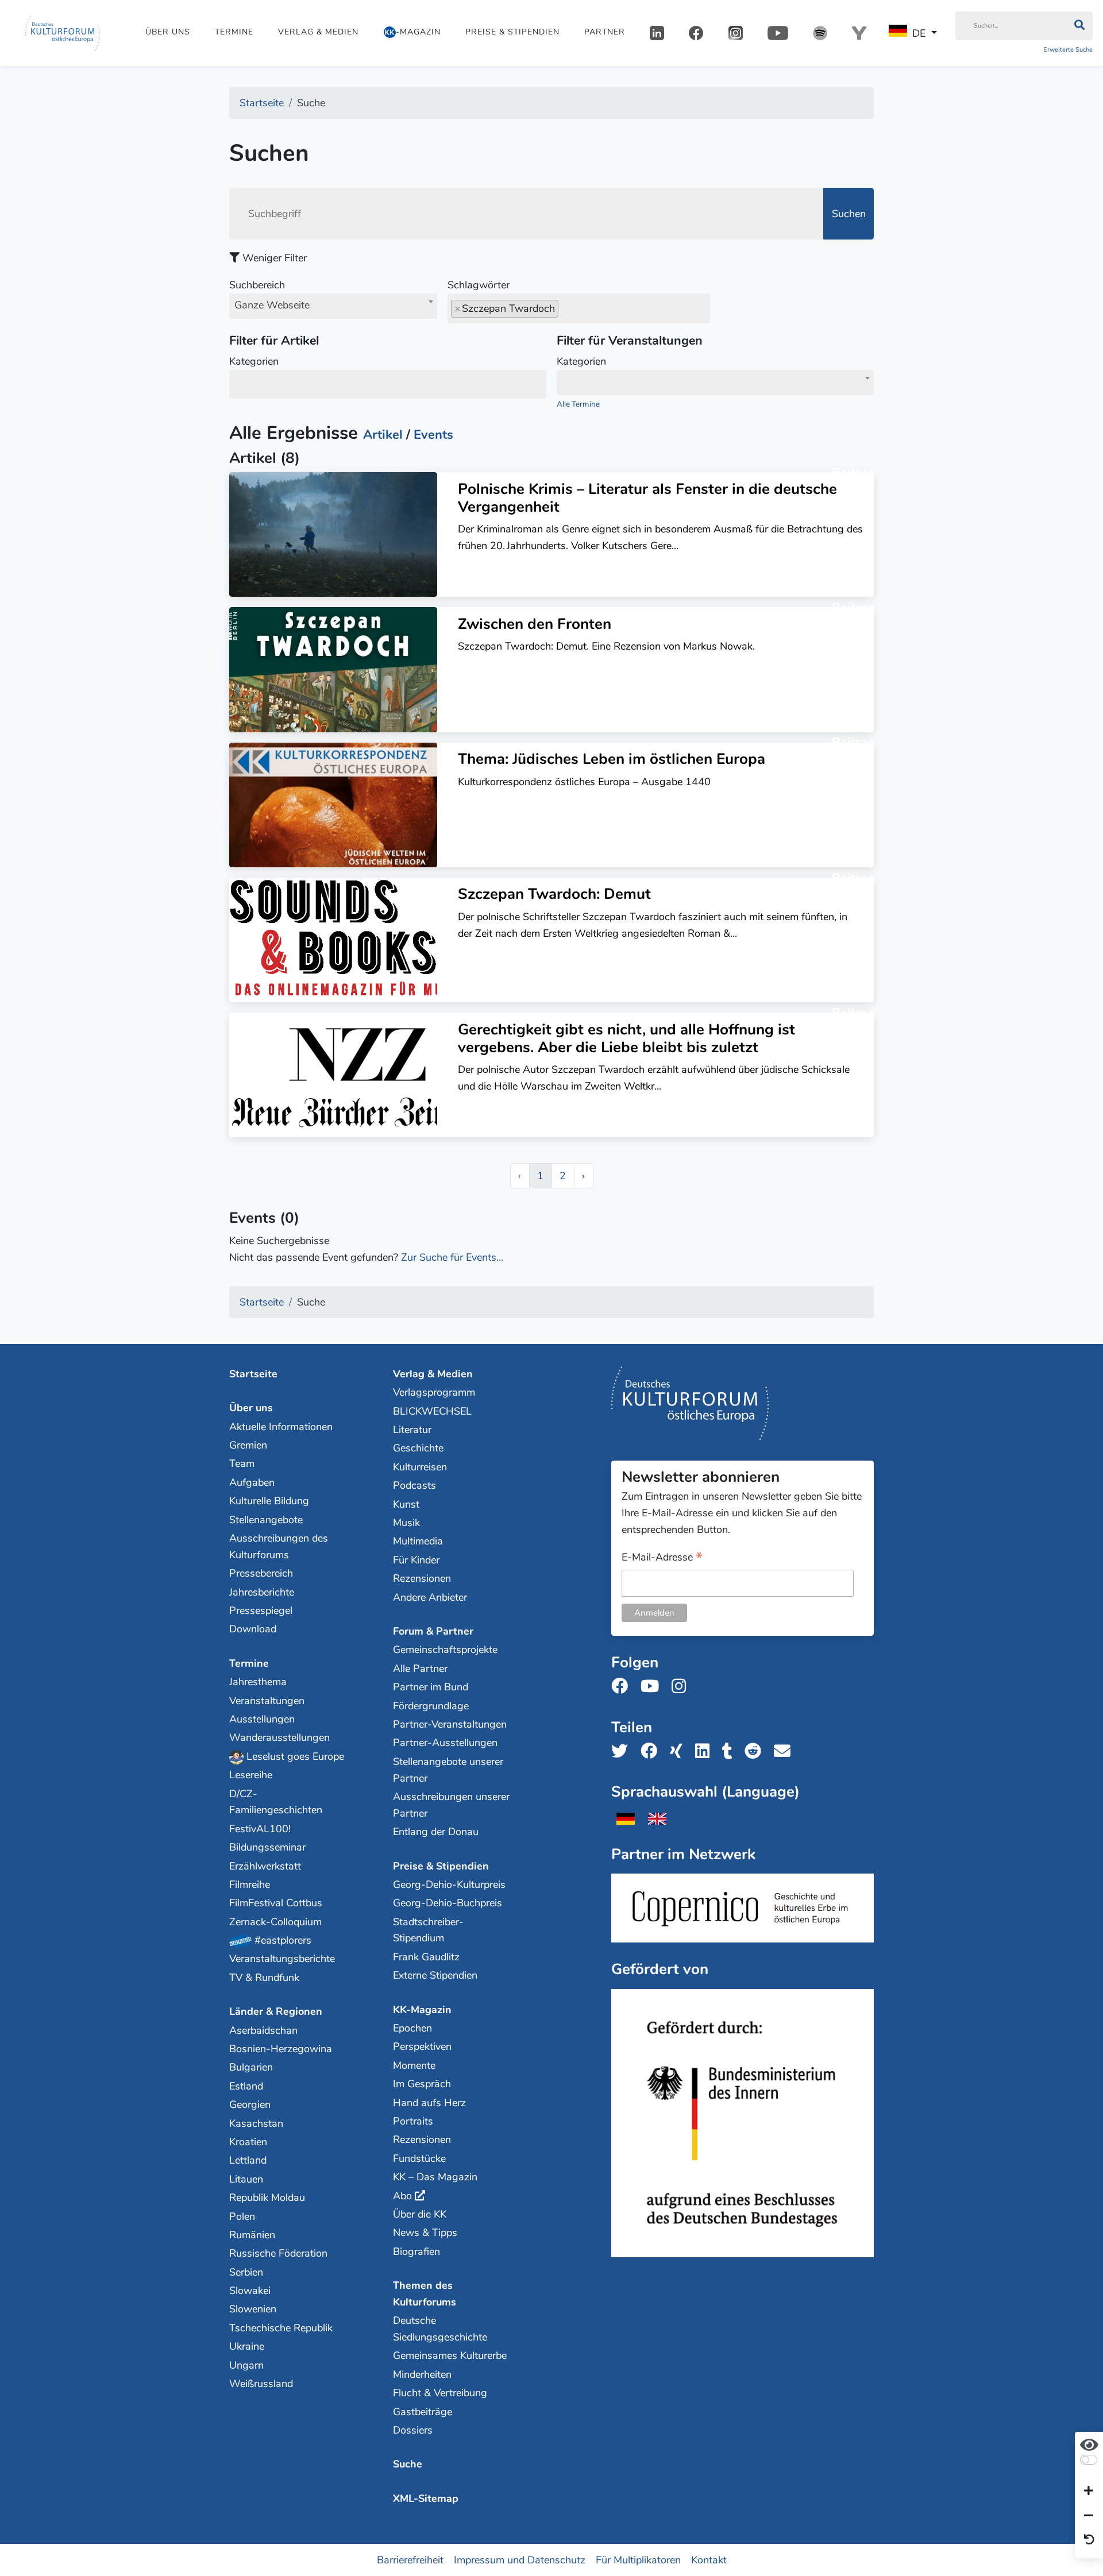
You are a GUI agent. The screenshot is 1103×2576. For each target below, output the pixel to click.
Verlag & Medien (318, 32)
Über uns (168, 32)
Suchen (849, 214)
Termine (234, 32)
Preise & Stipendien (512, 32)
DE (919, 33)
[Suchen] (1079, 26)
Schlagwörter (479, 285)
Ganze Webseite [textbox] (272, 305)
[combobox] (333, 306)
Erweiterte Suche (1068, 50)
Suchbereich (269, 295)
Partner (605, 32)
